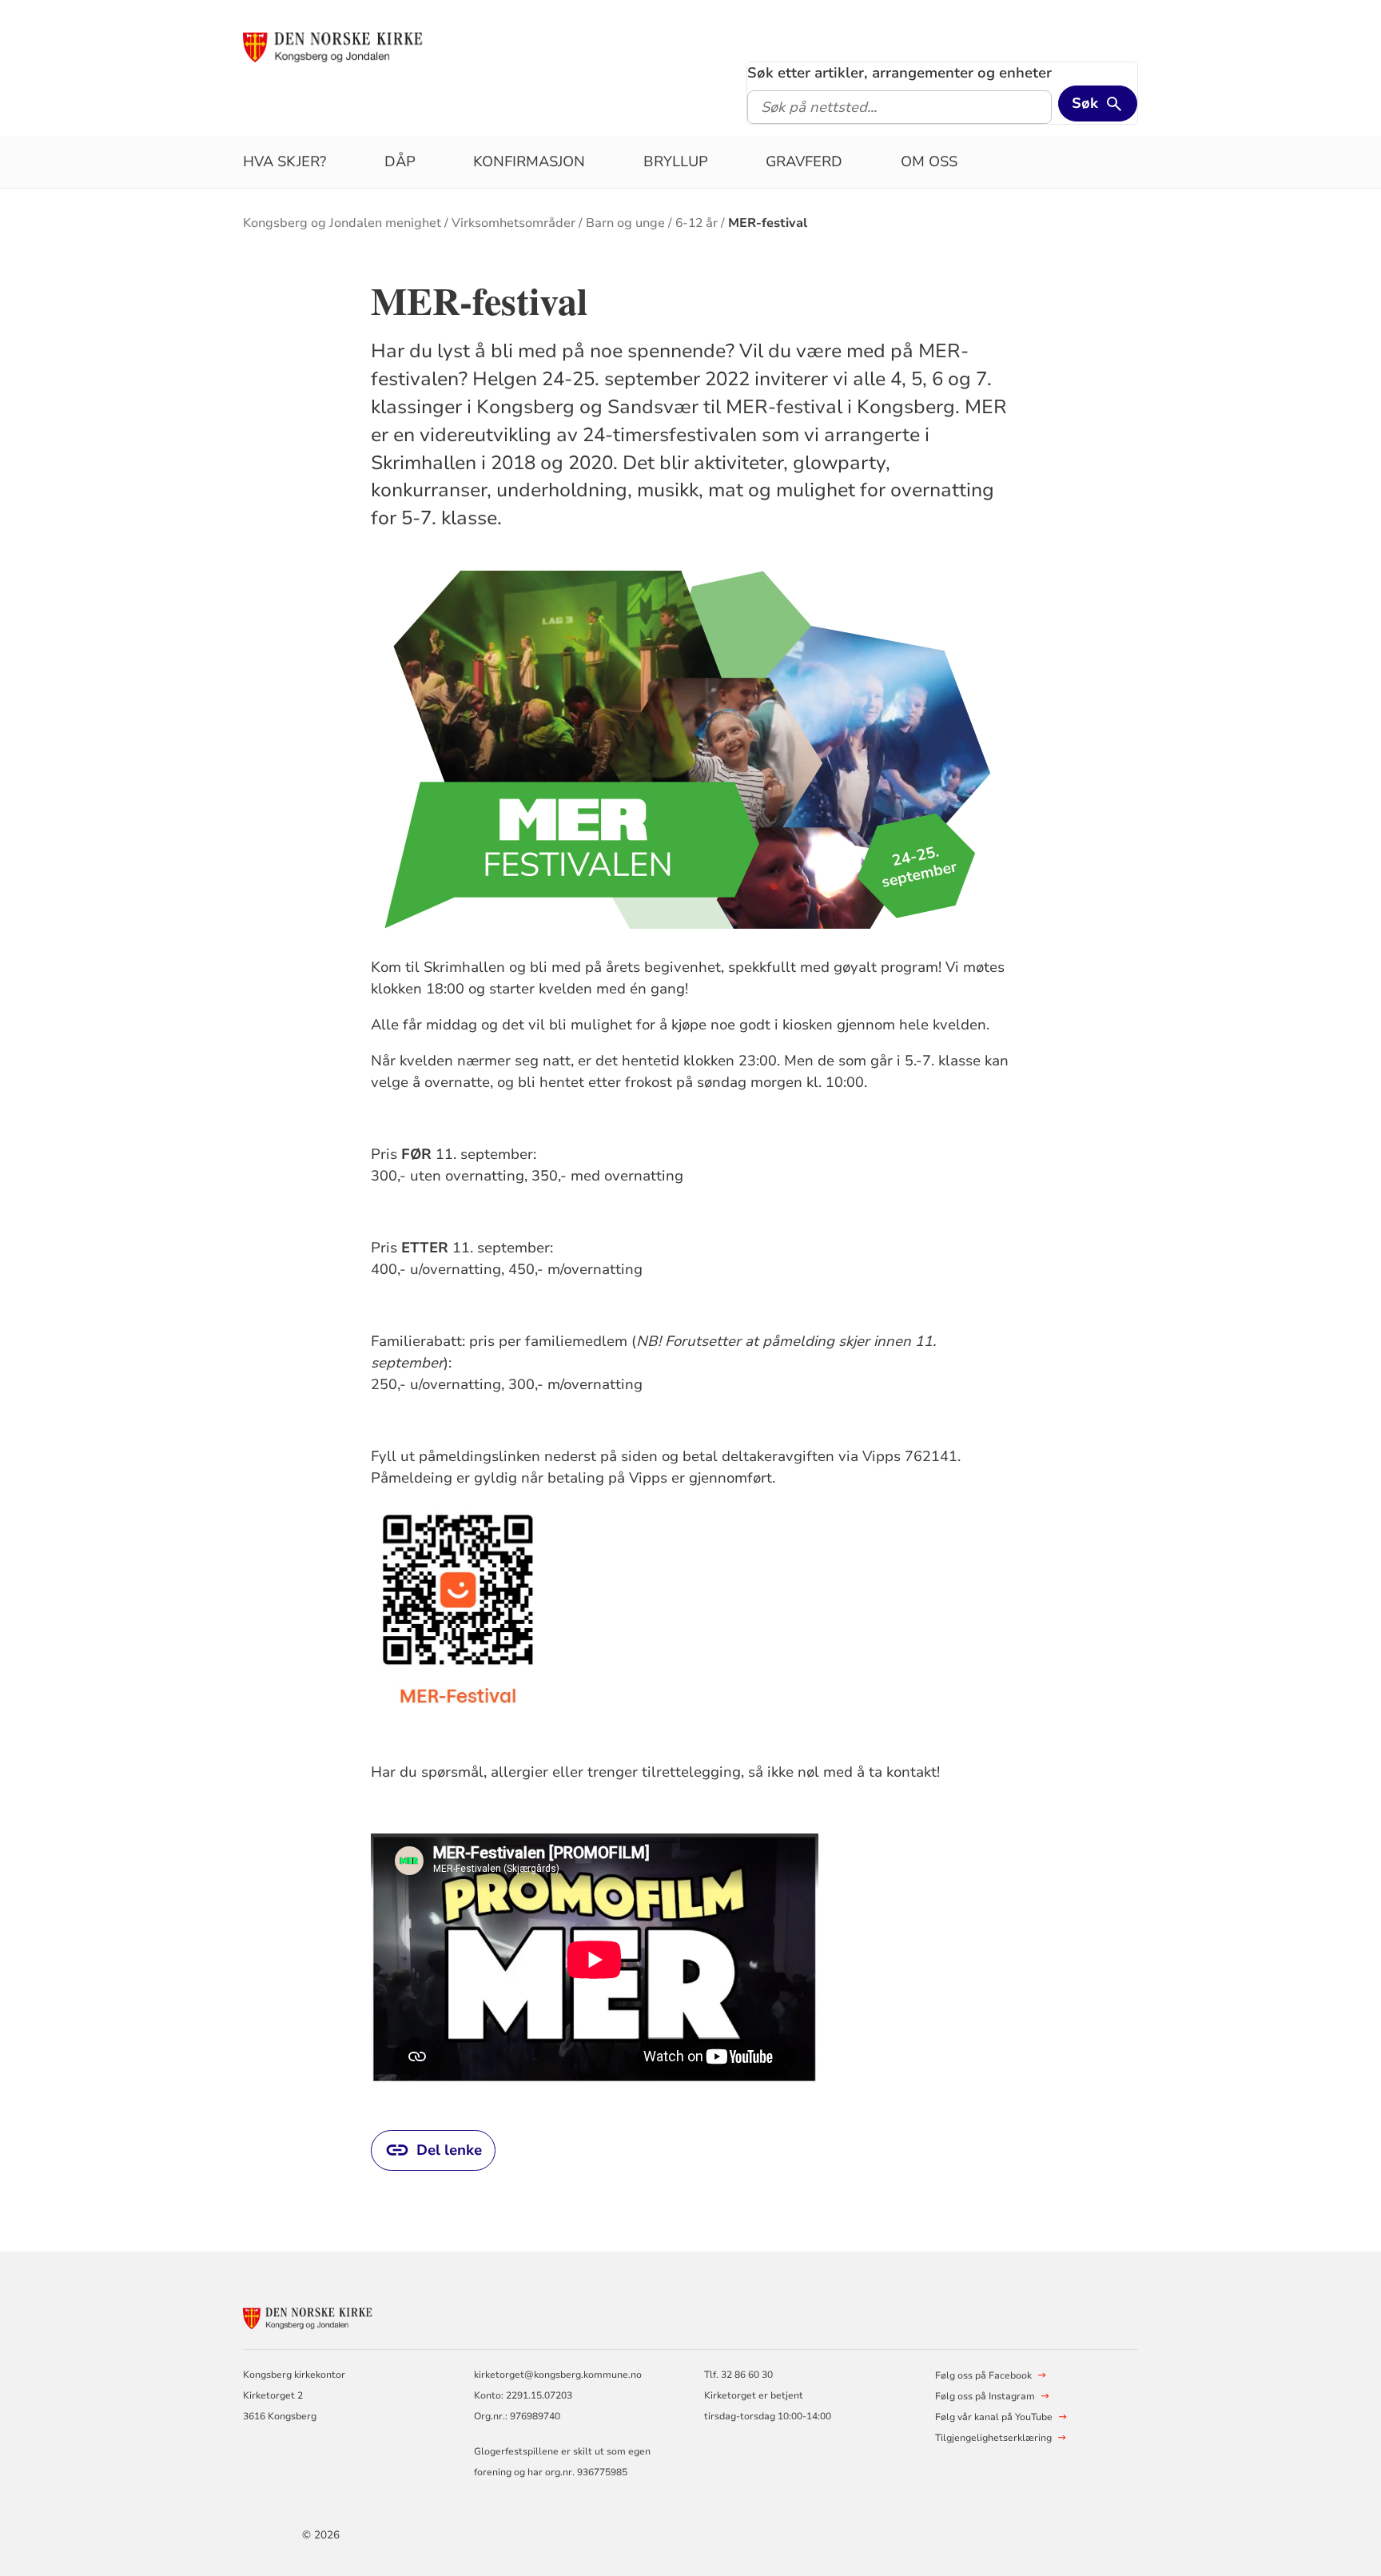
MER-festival (768, 223)
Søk (1085, 103)
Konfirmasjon (529, 161)
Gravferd (804, 161)
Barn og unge (625, 223)
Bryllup (676, 161)
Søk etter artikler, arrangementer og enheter (899, 73)
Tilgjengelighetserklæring (993, 2438)
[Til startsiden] (365, 46)
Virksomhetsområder (513, 223)
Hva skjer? (285, 161)
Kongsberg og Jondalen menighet (342, 223)
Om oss (929, 161)
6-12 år (696, 223)
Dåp (400, 161)
